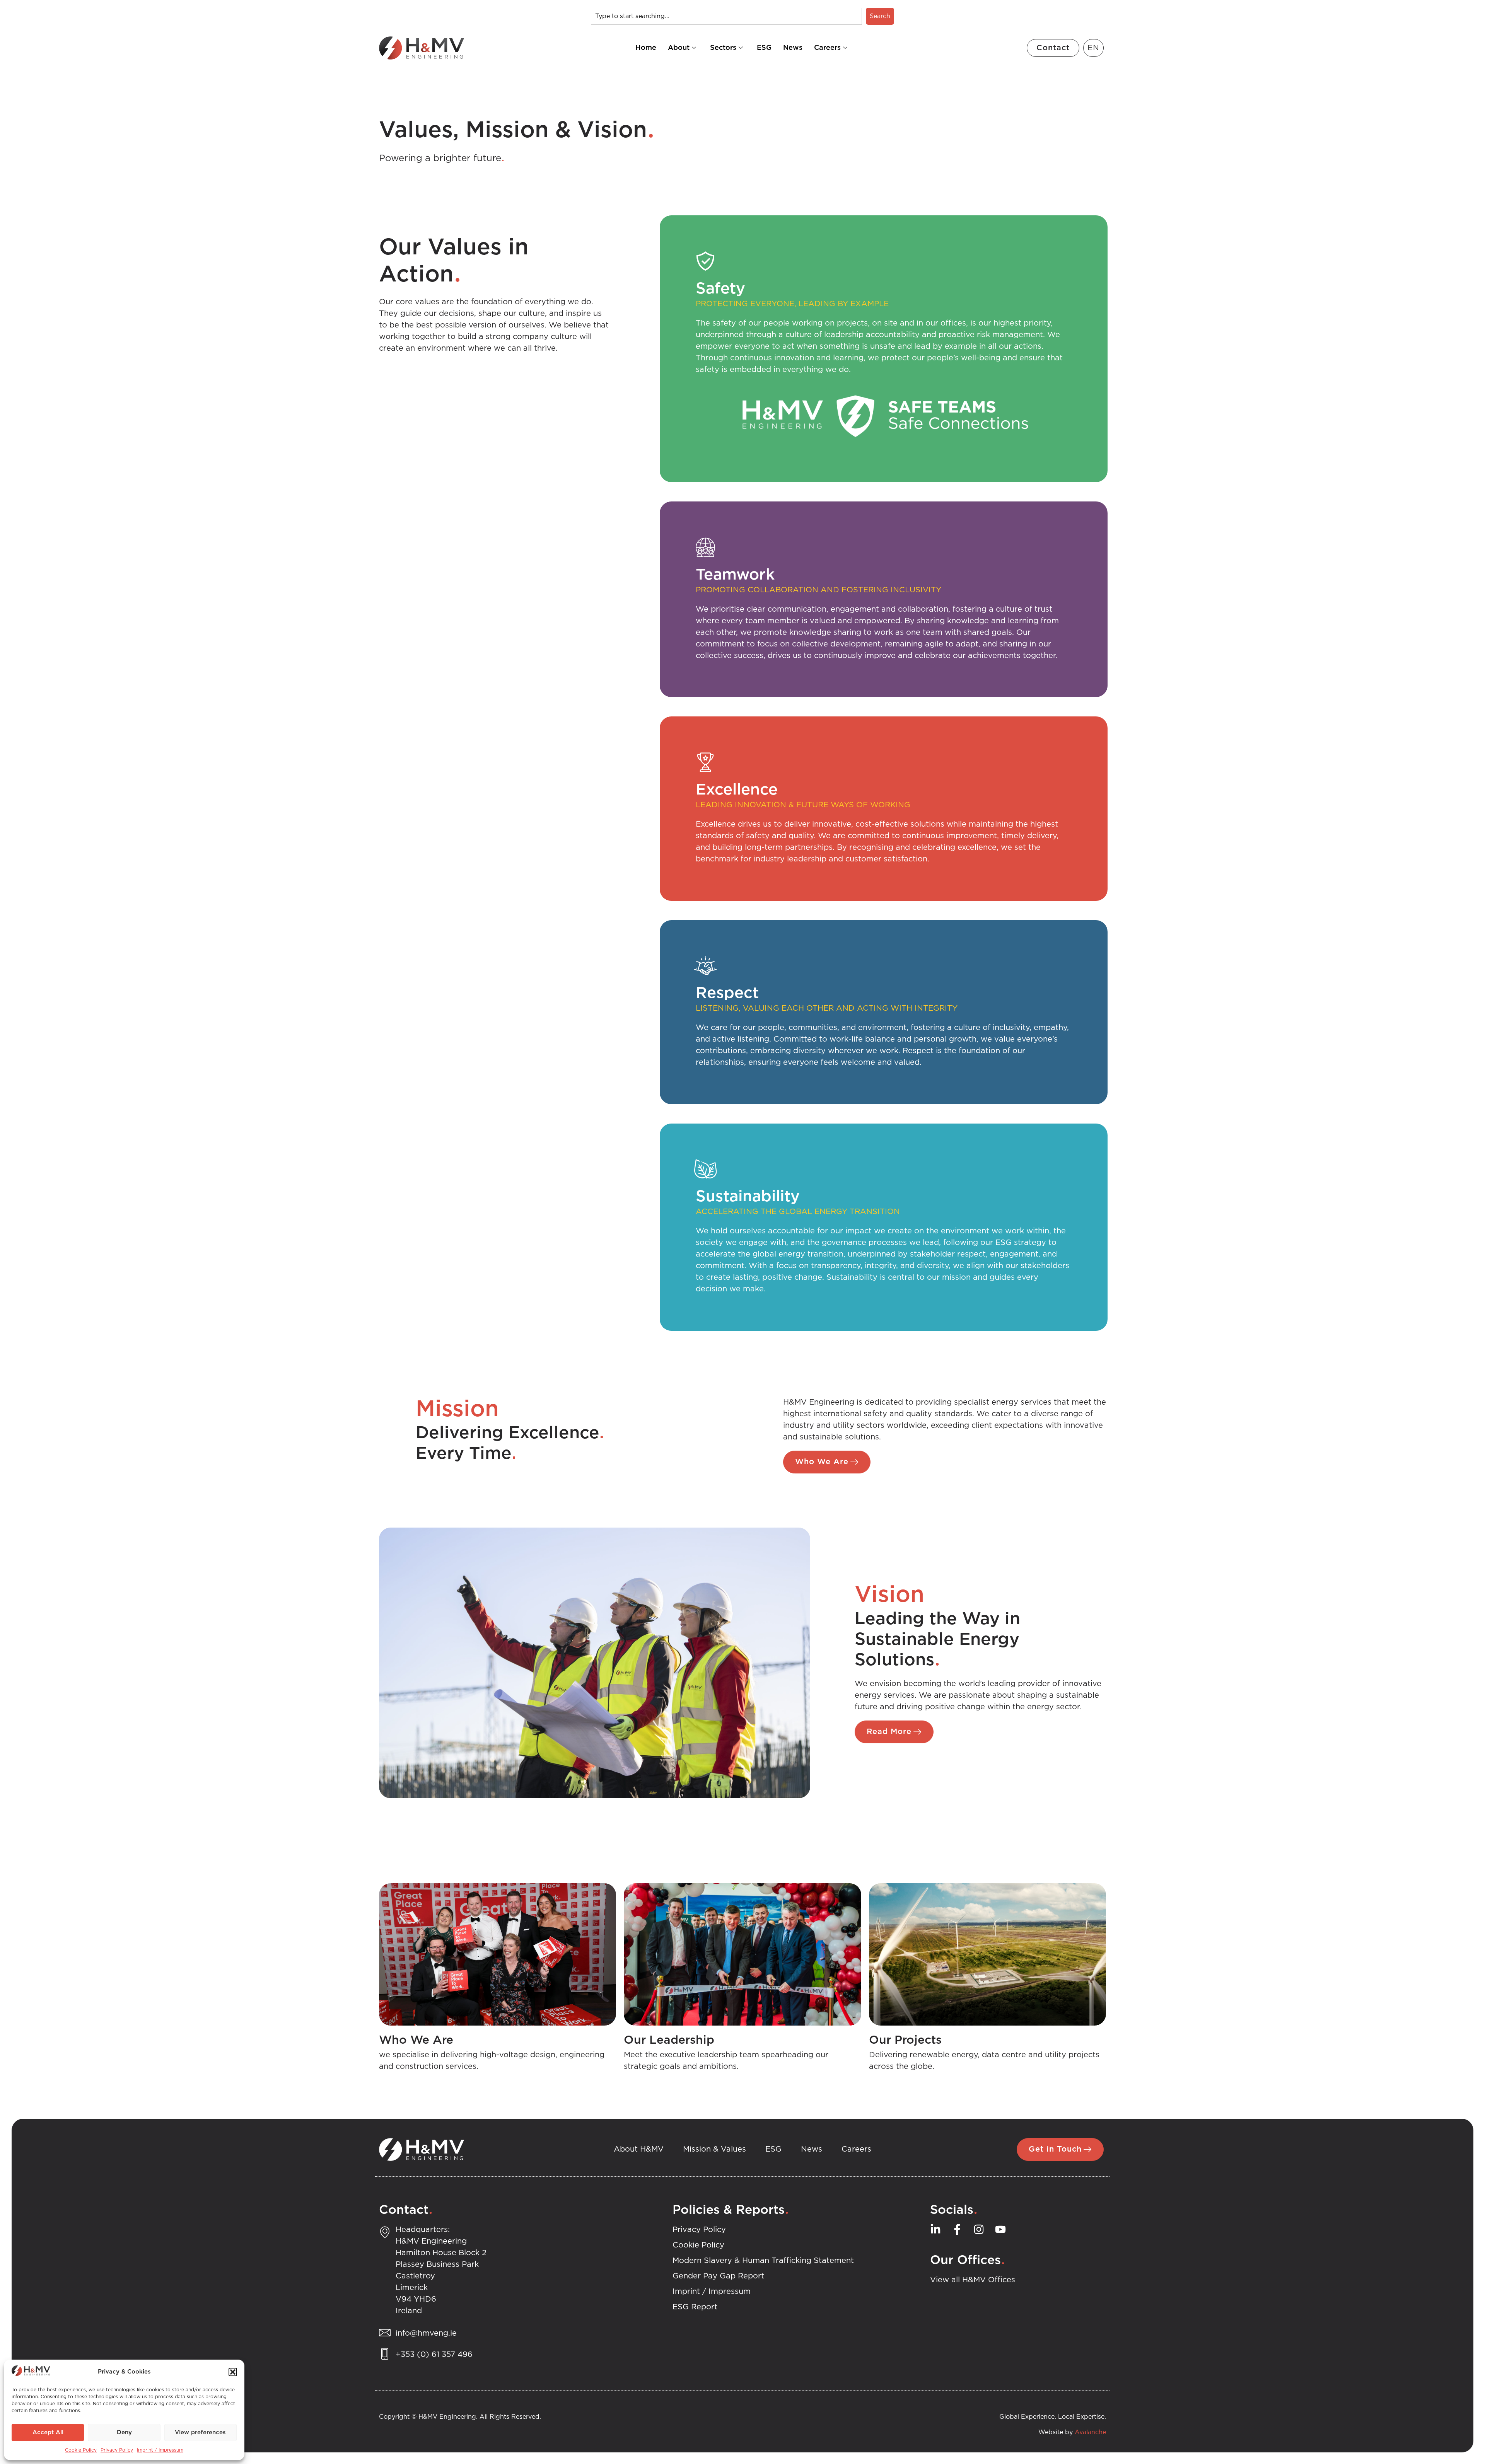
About (679, 48)
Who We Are (416, 2040)
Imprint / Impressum (160, 2450)
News (793, 48)
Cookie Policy (81, 2450)
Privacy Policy (117, 2450)
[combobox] (726, 16)
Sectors (723, 48)
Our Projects (905, 2040)
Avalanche (1090, 2432)
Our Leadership (669, 2040)
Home (646, 48)
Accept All (48, 2432)
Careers (827, 48)
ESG (764, 48)
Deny (124, 2432)
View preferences (200, 2432)
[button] (233, 2372)
